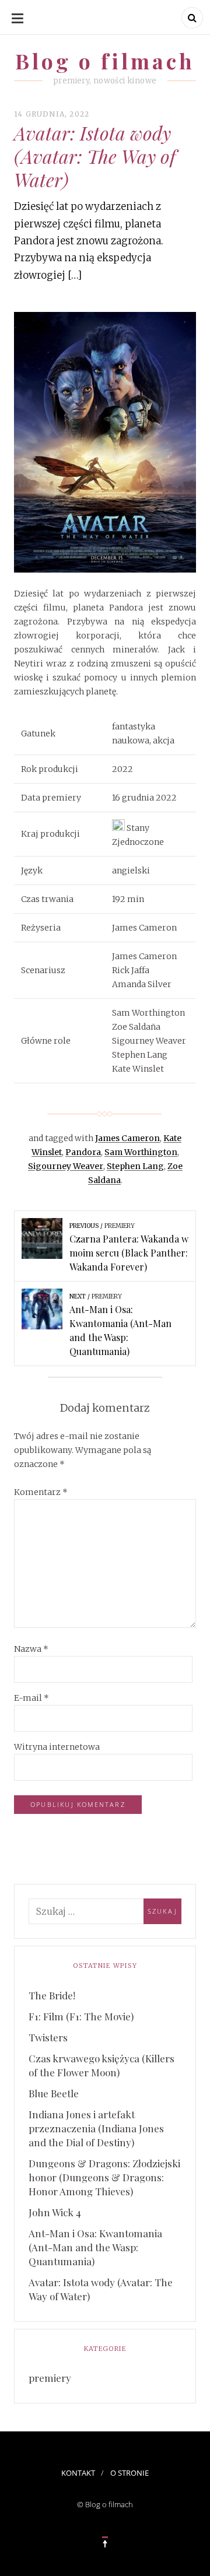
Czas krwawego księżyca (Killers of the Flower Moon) (101, 2065)
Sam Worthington (141, 1152)
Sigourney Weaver (66, 1166)
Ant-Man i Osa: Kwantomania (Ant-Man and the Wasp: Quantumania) (95, 2247)
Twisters (48, 2037)
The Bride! (52, 1995)
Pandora (83, 1152)
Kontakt (78, 2473)
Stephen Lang (135, 1166)
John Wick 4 (55, 2212)
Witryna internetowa (57, 1747)
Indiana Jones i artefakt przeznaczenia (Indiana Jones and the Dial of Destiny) (96, 2128)
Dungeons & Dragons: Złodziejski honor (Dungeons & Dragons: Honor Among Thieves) (104, 2177)
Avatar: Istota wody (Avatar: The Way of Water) (101, 2289)
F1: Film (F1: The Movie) (81, 2016)
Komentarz (41, 1492)
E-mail (32, 1698)
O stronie (129, 2473)
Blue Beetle (54, 2093)
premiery (50, 2378)
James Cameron (127, 1138)
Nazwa (31, 1649)
